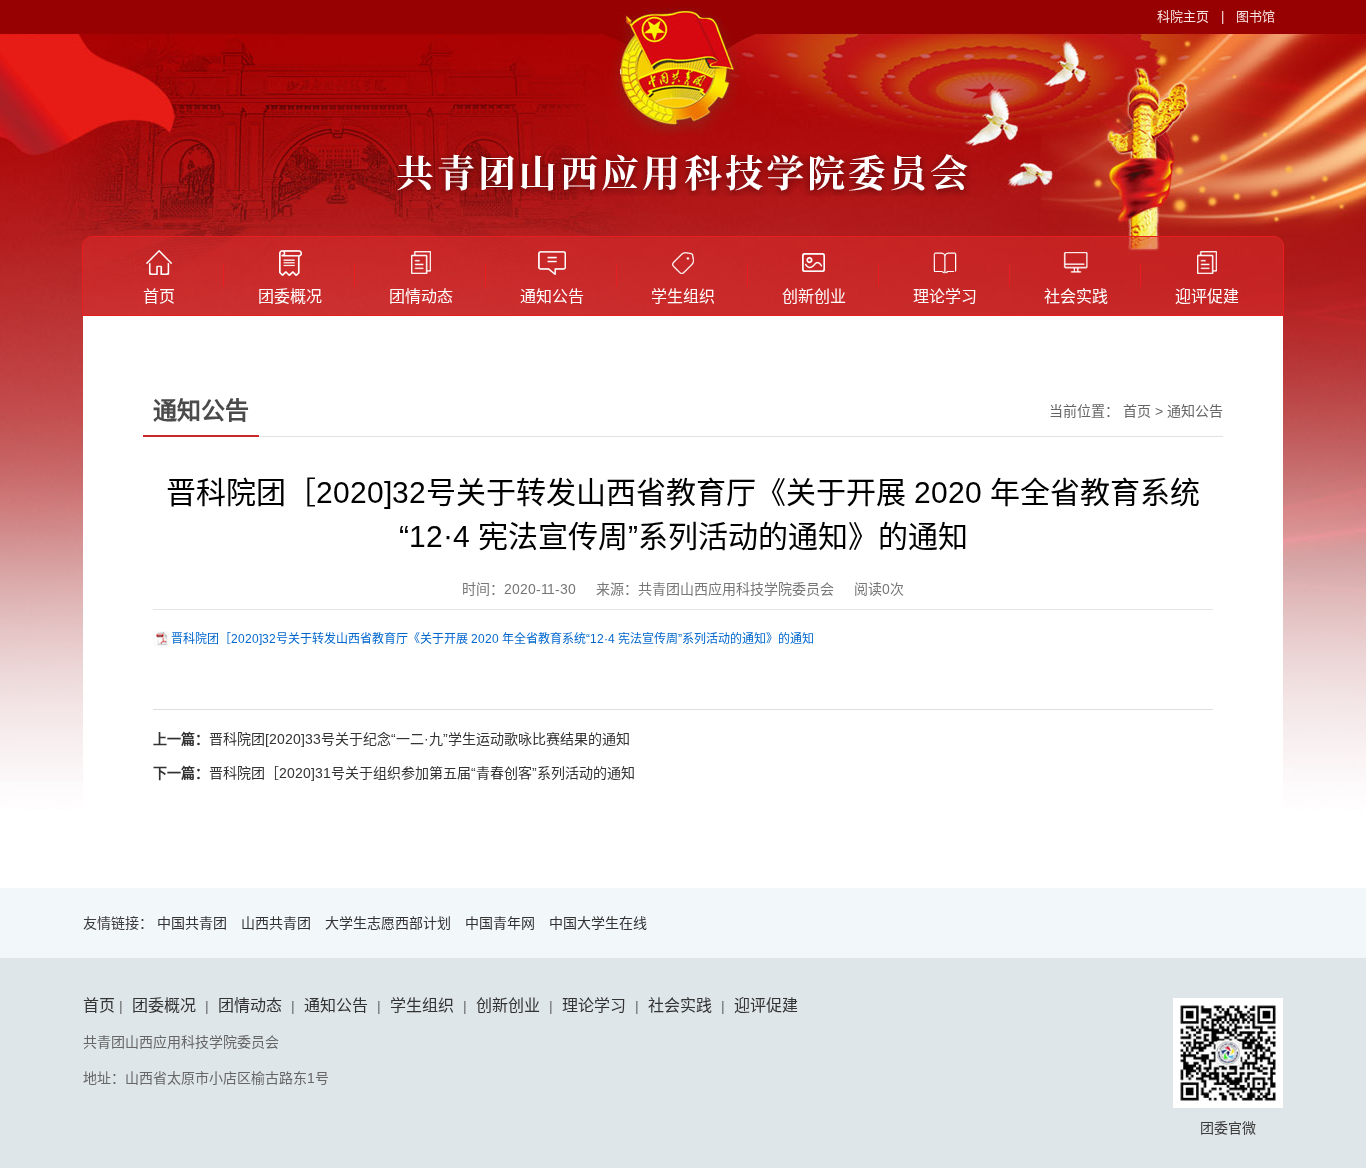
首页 (159, 296)
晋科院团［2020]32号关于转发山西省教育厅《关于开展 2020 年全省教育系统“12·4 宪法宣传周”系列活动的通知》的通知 (492, 639)
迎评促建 (1207, 296)
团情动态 (421, 296)
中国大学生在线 (598, 923)
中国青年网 (500, 923)
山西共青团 (276, 923)
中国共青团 (192, 923)
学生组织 (683, 296)
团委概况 (290, 296)
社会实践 (1076, 296)
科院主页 (1183, 16)
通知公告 (552, 296)
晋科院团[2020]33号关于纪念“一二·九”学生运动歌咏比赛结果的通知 (419, 739)
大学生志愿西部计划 (388, 923)
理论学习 (945, 296)
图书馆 (1255, 16)
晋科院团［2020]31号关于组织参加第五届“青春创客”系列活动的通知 (422, 773)
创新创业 (814, 296)
